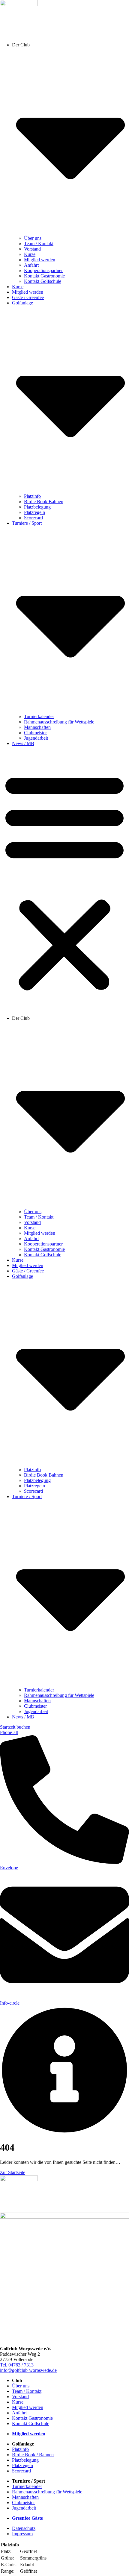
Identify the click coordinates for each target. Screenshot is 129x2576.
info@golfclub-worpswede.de (28, 2370)
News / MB (23, 743)
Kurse (30, 254)
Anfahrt (31, 265)
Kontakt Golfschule (43, 281)
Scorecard (33, 518)
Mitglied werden (40, 260)
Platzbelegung (37, 507)
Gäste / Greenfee (28, 297)
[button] (64, 881)
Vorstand (32, 249)
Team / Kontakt (39, 244)
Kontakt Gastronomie (44, 276)
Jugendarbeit (36, 738)
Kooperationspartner (43, 270)
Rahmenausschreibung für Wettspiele (59, 722)
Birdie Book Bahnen (44, 502)
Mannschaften (37, 727)
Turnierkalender (39, 716)
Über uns (33, 238)
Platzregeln (34, 512)
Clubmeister (35, 733)
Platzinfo (32, 496)
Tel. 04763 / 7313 (17, 2365)
